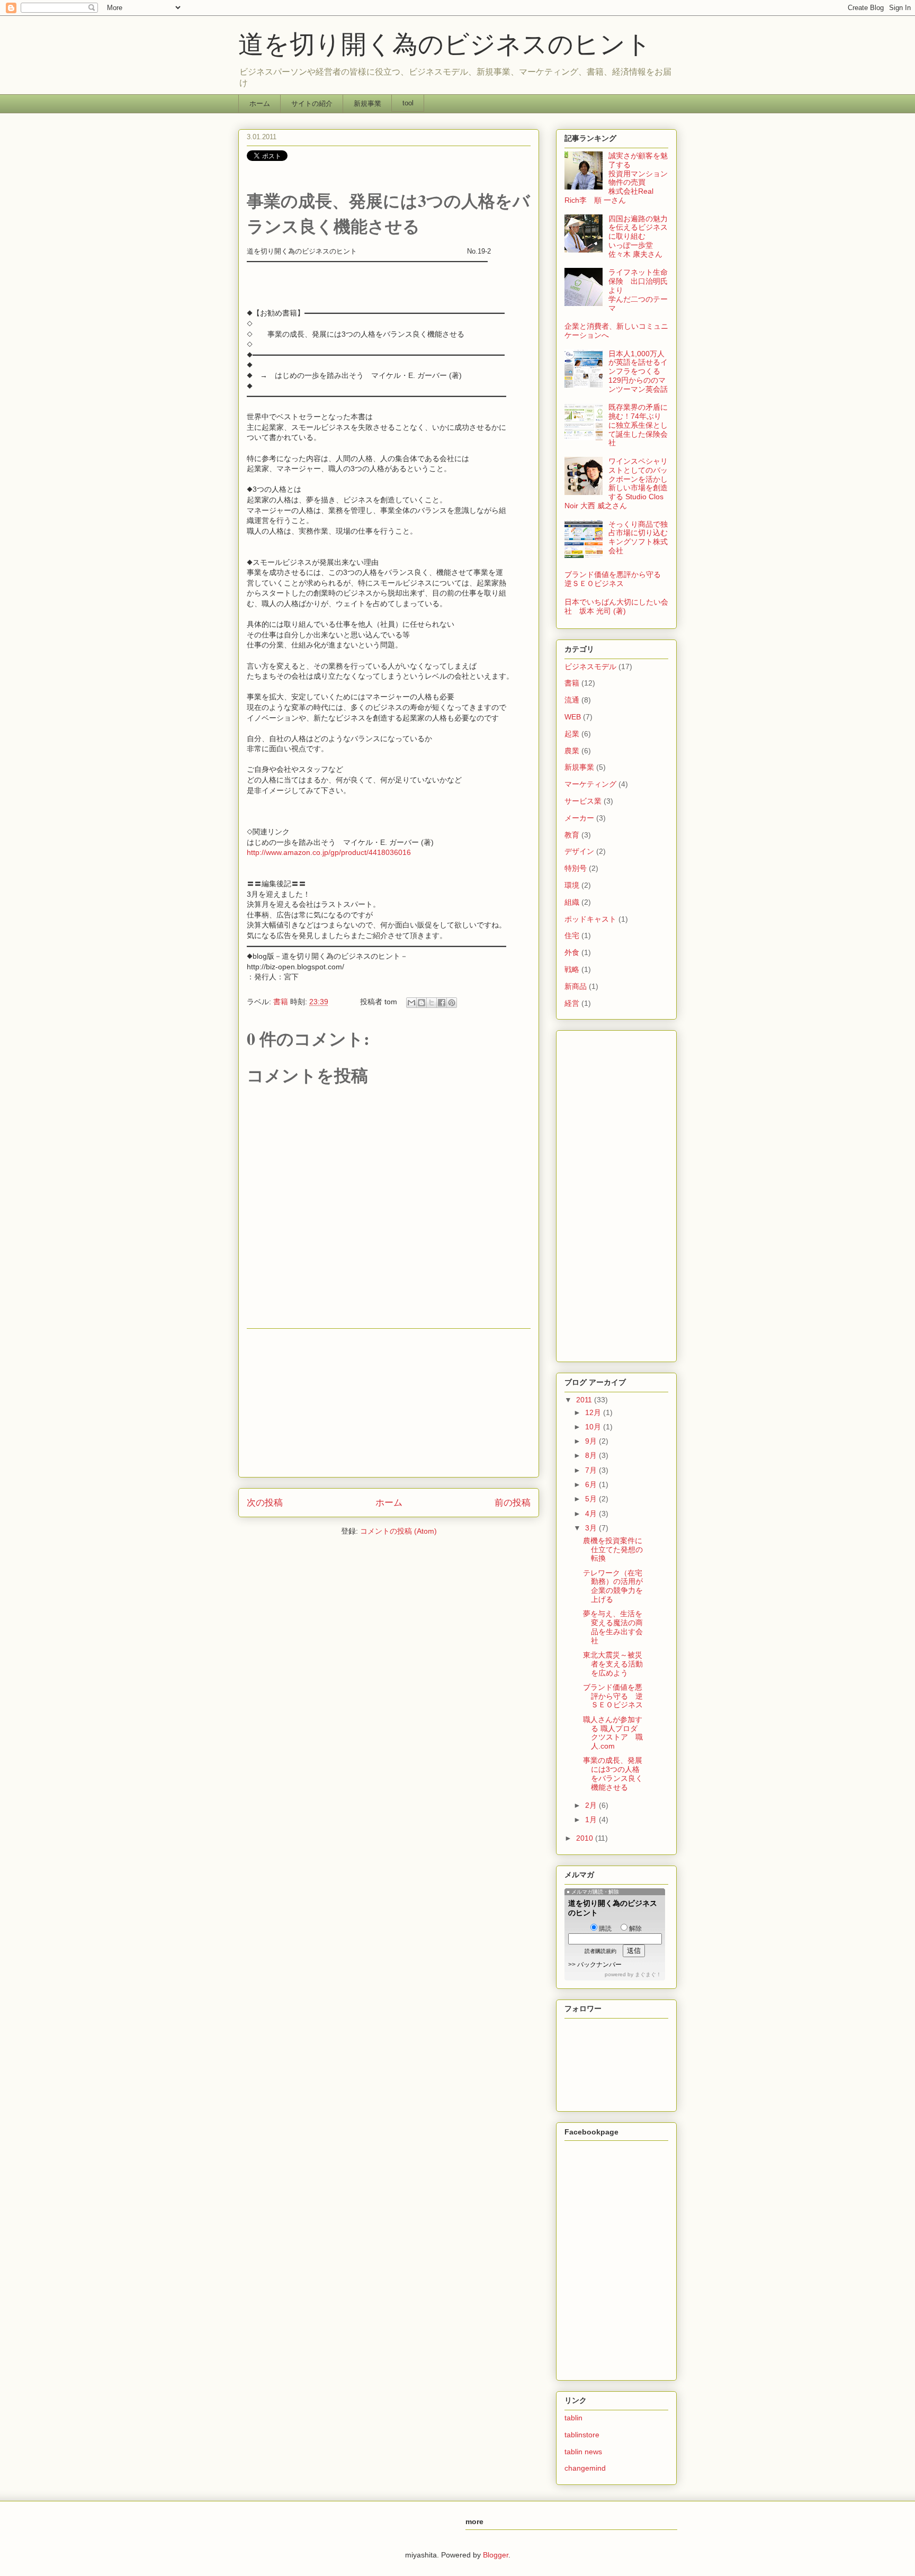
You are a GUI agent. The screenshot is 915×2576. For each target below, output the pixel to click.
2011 (585, 1400)
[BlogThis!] (421, 1003)
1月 (592, 1820)
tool (408, 103)
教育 (572, 835)
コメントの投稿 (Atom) (398, 1531)
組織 (572, 902)
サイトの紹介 (312, 103)
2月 (592, 1805)
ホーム (260, 103)
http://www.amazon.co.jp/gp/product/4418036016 (329, 852)
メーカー (579, 818)
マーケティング (590, 784)
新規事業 (367, 103)
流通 (572, 700)
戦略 (572, 969)
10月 (594, 1427)
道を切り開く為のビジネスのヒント (457, 44)
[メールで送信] (411, 1003)
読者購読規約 (600, 1951)
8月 (592, 1455)
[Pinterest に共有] (452, 1003)
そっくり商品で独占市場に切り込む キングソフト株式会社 (642, 537)
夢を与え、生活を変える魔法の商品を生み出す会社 (613, 1627)
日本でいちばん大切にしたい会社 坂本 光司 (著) (616, 606)
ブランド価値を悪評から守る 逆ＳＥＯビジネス (616, 579)
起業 (572, 734)
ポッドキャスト (590, 919)
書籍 (281, 1002)
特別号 (576, 868)
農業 (572, 751)
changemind (585, 2468)
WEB (573, 717)
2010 (586, 1838)
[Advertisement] (389, 1403)
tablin (573, 2418)
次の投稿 (265, 1503)
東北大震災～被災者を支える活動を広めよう (613, 1664)
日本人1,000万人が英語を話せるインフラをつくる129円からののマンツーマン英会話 (638, 371)
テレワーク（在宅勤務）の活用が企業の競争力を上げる (613, 1586)
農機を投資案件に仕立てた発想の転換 (613, 1550)
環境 (572, 885)
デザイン (579, 851)
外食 (572, 952)
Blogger (496, 2555)
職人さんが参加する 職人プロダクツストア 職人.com (613, 1733)
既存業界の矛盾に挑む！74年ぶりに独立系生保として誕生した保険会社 (638, 425)
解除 (635, 1929)
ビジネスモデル (590, 666)
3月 (592, 1528)
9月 (592, 1441)
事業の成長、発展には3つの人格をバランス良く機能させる (613, 1773)
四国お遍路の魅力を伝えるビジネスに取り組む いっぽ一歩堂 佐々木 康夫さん (638, 236)
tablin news (583, 2452)
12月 (594, 1412)
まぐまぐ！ (648, 1974)
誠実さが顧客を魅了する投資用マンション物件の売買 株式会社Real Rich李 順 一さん (616, 178)
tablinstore (582, 2435)
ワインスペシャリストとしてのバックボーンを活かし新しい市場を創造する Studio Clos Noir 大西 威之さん (616, 483)
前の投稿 (513, 1503)
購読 (605, 1929)
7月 (592, 1470)
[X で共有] (432, 1003)
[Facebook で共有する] (442, 1003)
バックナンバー (599, 1965)
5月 (592, 1499)
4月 (592, 1514)
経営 (572, 1003)
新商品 (576, 986)
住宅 (572, 935)
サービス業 (583, 801)
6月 (592, 1484)
